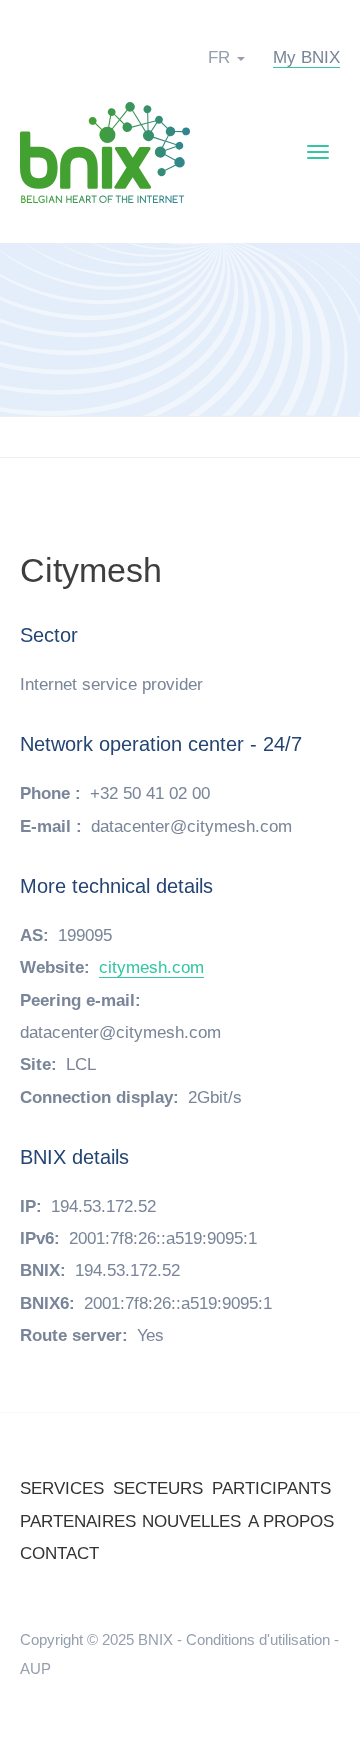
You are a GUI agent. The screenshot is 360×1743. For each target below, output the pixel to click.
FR (219, 57)
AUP (35, 1668)
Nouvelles (191, 1521)
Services (62, 1488)
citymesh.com (151, 967)
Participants (271, 1488)
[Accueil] (105, 151)
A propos (291, 1521)
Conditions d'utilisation (258, 1639)
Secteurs (158, 1488)
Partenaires (78, 1521)
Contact (59, 1553)
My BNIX (306, 57)
